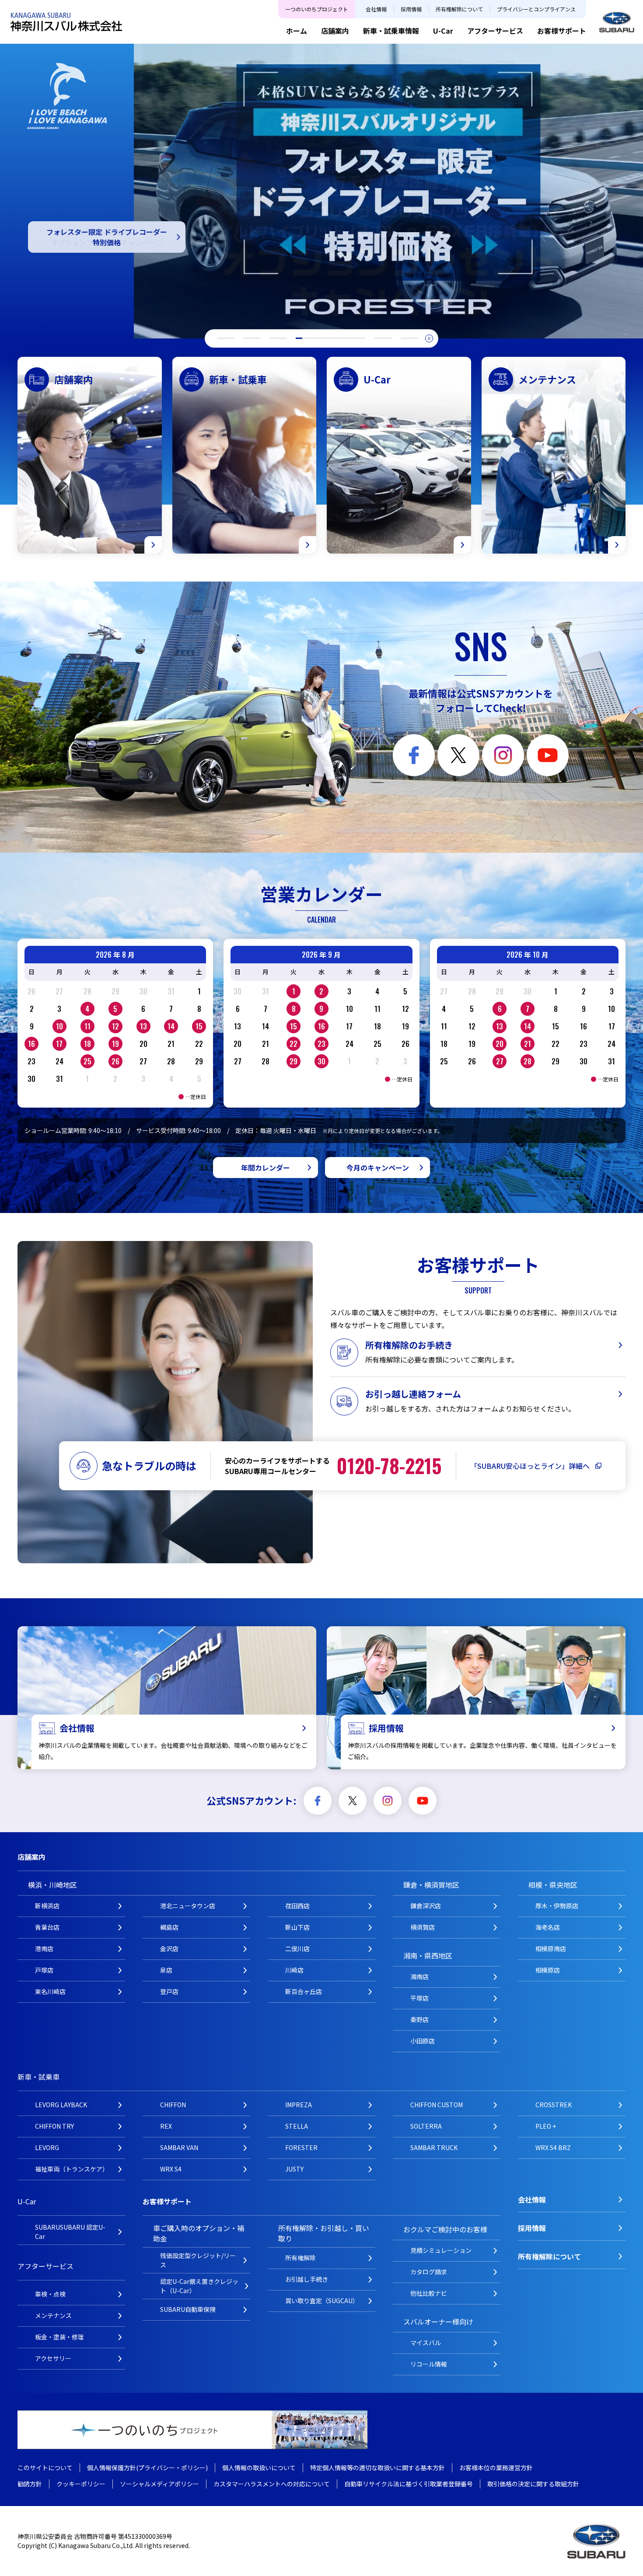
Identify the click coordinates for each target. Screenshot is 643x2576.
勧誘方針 (30, 2484)
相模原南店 (551, 1949)
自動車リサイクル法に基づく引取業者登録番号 (409, 2484)
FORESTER (301, 2147)
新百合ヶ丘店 (304, 1991)
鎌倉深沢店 (426, 1906)
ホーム (297, 31)
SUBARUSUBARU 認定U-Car (70, 2232)
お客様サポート (562, 31)
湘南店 (419, 1976)
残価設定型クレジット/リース (198, 2260)
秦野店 (419, 2019)
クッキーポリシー (81, 2484)
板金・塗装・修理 (59, 2337)
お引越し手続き (307, 2279)
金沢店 (169, 1949)
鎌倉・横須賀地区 (431, 1885)
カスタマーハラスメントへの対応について (272, 2484)
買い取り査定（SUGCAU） (322, 2301)
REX (166, 2126)
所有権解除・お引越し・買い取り (324, 2233)
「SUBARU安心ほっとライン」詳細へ (530, 1466)
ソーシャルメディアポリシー (159, 2484)
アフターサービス (495, 31)
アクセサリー (53, 2358)
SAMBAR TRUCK (434, 2147)
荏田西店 (297, 1906)
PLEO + (546, 2126)
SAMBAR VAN (179, 2147)
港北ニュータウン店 (188, 1906)
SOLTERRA (426, 2126)
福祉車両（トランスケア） (72, 2169)
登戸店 (169, 1991)
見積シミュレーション (441, 2250)
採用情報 (411, 9)
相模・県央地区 (553, 1885)
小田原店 (423, 2041)
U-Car (443, 31)
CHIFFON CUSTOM (437, 2105)
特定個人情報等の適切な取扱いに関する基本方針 (377, 2468)
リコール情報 (429, 2364)
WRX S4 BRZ (553, 2147)
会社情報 (376, 9)
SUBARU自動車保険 (188, 2309)
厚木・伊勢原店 (557, 1906)
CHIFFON (173, 2105)
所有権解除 (301, 2258)
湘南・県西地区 (428, 1956)
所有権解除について (459, 9)
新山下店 (297, 1927)
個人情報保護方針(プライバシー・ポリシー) (147, 2468)
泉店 (166, 1970)
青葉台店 (47, 1927)
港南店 (44, 1949)
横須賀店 (423, 1927)
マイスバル (426, 2342)
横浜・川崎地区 (52, 1885)
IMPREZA (299, 2105)
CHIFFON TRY (54, 2126)
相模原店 (548, 1970)
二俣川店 (297, 1949)
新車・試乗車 (38, 2077)
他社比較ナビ (429, 2293)
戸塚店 (44, 1970)
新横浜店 (47, 1906)
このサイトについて (45, 2468)
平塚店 (419, 1998)
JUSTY (294, 2169)
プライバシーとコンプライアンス (536, 9)
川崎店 (294, 1970)
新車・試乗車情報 (391, 31)
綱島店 (169, 1927)
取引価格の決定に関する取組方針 (533, 2484)
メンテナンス (53, 2315)
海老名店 (548, 1927)
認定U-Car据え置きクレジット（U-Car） (199, 2286)
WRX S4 (171, 2169)
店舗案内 (335, 31)
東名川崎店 (50, 1991)
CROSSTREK (554, 2105)
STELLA (297, 2126)
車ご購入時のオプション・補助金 (199, 2233)
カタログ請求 (429, 2272)
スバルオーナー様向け (438, 2322)
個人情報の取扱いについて (259, 2468)
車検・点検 (50, 2294)
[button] (226, 338)
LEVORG (47, 2147)
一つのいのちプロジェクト (317, 9)
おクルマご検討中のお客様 (445, 2229)
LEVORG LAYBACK (61, 2105)
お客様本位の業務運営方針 (496, 2468)
